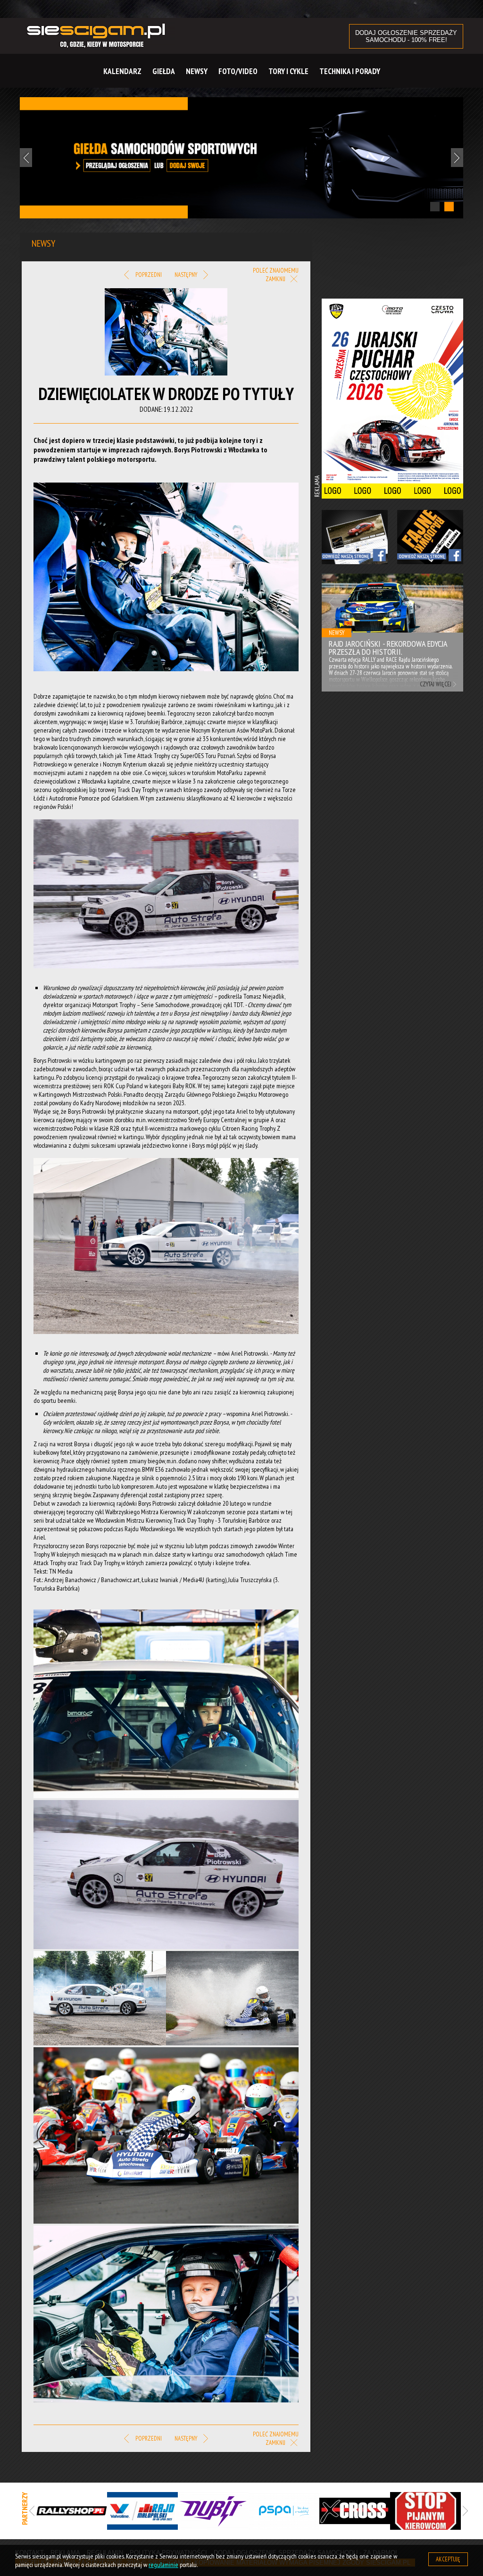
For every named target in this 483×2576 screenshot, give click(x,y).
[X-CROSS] (355, 2511)
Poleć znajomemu (276, 271)
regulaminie (163, 2565)
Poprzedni (148, 275)
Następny (187, 275)
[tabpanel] (241, 158)
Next (457, 158)
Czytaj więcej (436, 684)
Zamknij (276, 279)
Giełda (164, 71)
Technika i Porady (350, 71)
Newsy (197, 71)
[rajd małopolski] (142, 2511)
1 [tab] (435, 207)
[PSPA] (284, 2511)
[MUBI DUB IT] (213, 2511)
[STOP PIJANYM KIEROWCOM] (425, 2511)
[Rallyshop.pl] (72, 2511)
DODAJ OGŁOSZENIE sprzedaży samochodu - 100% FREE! (406, 36)
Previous (26, 158)
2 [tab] (449, 207)
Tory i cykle (288, 71)
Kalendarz (122, 71)
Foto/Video (238, 71)
